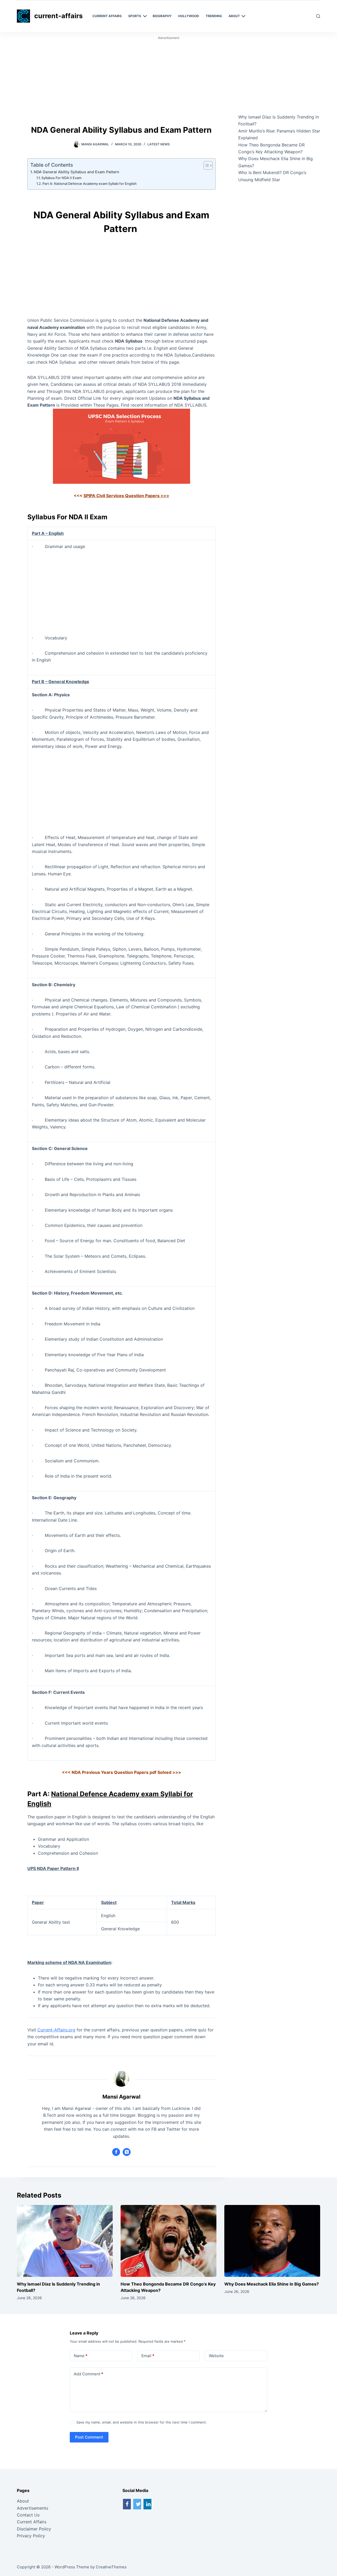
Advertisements (33, 2508)
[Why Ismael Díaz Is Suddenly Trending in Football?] (65, 2241)
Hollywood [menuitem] (189, 16)
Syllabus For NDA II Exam (61, 178)
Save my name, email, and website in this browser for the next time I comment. (142, 2422)
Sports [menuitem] (135, 16)
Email (148, 2356)
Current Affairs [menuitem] (107, 16)
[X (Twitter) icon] (127, 2152)
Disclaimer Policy (34, 2529)
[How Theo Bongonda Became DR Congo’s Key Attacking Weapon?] (168, 2241)
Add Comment (88, 2374)
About (23, 2501)
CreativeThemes (111, 2567)
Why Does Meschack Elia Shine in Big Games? (272, 2284)
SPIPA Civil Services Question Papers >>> (126, 496)
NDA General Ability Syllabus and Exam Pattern (77, 172)
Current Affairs (32, 2522)
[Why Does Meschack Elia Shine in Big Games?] (272, 2241)
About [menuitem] (234, 16)
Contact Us (28, 2515)
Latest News (159, 144)
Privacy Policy (31, 2536)
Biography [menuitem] (162, 16)
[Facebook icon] (116, 2152)
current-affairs (58, 16)
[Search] (318, 16)
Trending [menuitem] (214, 16)
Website (216, 2356)
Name (81, 2356)
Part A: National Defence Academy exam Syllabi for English (90, 184)
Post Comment (89, 2437)
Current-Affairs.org (56, 2030)
